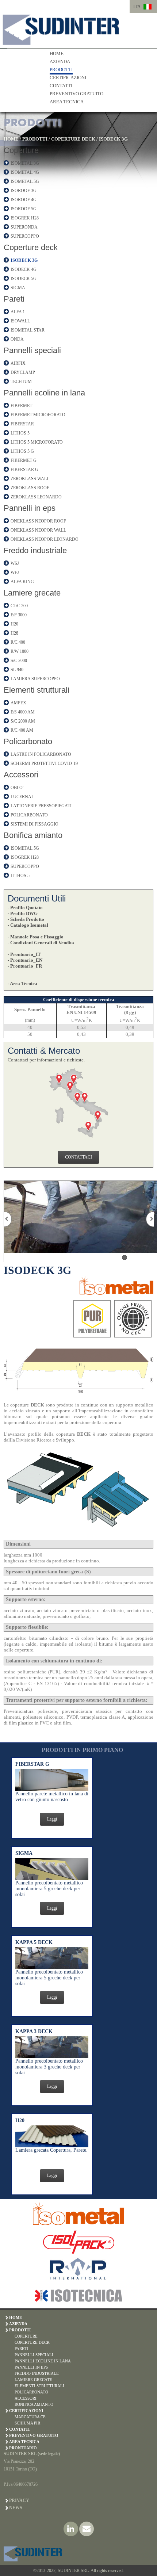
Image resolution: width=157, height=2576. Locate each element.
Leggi (52, 1819)
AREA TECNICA (67, 102)
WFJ (15, 573)
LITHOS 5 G (22, 451)
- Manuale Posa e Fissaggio (36, 937)
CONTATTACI (78, 1157)
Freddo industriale (35, 550)
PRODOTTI (61, 70)
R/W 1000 (20, 651)
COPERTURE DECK (73, 139)
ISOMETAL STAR (28, 330)
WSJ (15, 563)
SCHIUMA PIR (27, 2423)
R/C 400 (18, 642)
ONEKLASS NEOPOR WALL (38, 530)
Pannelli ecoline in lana (44, 393)
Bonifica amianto (33, 835)
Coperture (21, 150)
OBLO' (17, 788)
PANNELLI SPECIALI (34, 2355)
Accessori (21, 775)
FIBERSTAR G (24, 470)
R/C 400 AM (22, 730)
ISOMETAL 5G (25, 181)
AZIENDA (60, 62)
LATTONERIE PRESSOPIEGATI (41, 806)
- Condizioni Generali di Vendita (41, 943)
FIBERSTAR (22, 424)
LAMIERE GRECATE (33, 2380)
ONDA (17, 339)
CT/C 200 (19, 606)
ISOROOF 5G (24, 209)
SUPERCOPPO (25, 236)
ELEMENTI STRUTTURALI (39, 2386)
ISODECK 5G (24, 279)
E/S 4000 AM (23, 712)
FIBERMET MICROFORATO (38, 415)
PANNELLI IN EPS (31, 2367)
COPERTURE (26, 2336)
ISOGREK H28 (25, 218)
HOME (57, 53)
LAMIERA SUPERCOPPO (35, 679)
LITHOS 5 (20, 433)
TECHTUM (21, 382)
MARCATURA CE (30, 2417)
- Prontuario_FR (25, 966)
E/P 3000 (19, 615)
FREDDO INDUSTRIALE (37, 2373)
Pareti (14, 299)
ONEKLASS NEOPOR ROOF (38, 521)
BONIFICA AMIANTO (34, 2404)
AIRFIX (18, 363)
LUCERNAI (22, 797)
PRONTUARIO (23, 2448)
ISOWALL (20, 321)
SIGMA (18, 288)
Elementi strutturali (37, 690)
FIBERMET (21, 406)
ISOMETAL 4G (25, 172)
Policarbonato (28, 741)
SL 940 (17, 670)
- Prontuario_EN (25, 960)
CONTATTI (61, 86)
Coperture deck (31, 247)
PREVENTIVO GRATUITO (76, 94)
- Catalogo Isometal (28, 925)
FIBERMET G (24, 460)
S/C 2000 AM (23, 721)
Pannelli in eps (30, 508)
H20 (14, 624)
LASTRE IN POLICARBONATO (41, 754)
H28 (14, 633)
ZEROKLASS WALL (30, 479)
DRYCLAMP (23, 372)
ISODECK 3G (113, 139)
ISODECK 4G (24, 269)
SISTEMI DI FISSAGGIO (35, 824)
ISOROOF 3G (24, 191)
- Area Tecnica (22, 983)
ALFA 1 (18, 312)
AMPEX (18, 703)
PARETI (22, 2349)
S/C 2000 (19, 661)
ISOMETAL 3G (25, 163)
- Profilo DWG (23, 913)
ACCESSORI (26, 2398)
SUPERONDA (24, 227)
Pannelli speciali (32, 350)
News (16, 2508)
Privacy (19, 2500)
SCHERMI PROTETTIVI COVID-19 (44, 763)
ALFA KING (22, 582)
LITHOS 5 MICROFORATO (37, 442)
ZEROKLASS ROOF (30, 488)
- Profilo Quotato (25, 908)
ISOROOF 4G (24, 200)
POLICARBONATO (29, 815)
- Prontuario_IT (24, 954)
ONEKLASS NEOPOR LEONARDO (45, 539)
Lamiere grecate (32, 593)
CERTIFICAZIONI (68, 78)
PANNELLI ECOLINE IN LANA (43, 2361)
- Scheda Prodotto (26, 919)
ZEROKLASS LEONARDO (36, 497)
